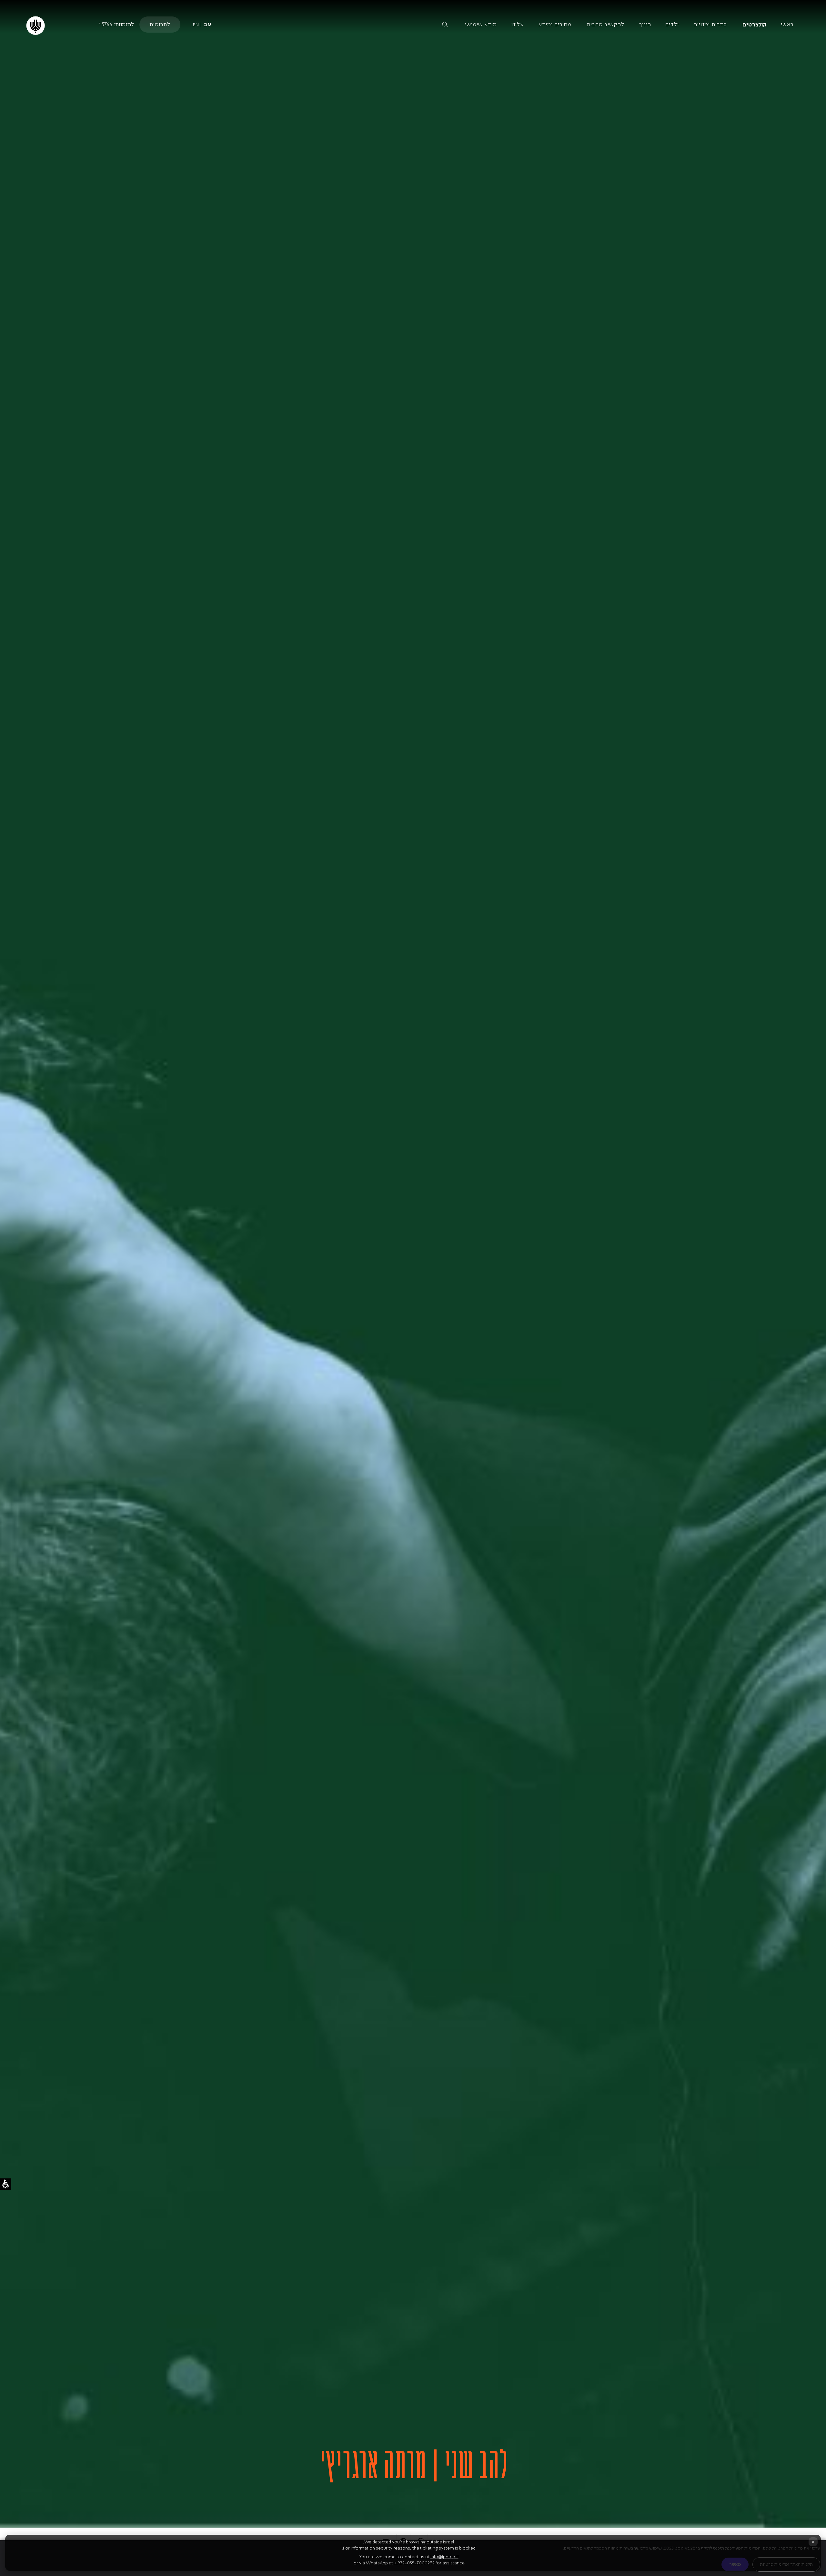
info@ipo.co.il (444, 2557)
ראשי (787, 24)
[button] (391, 25)
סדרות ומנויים (710, 24)
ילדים (672, 24)
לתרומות (160, 24)
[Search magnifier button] (445, 25)
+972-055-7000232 (414, 2563)
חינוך (645, 24)
